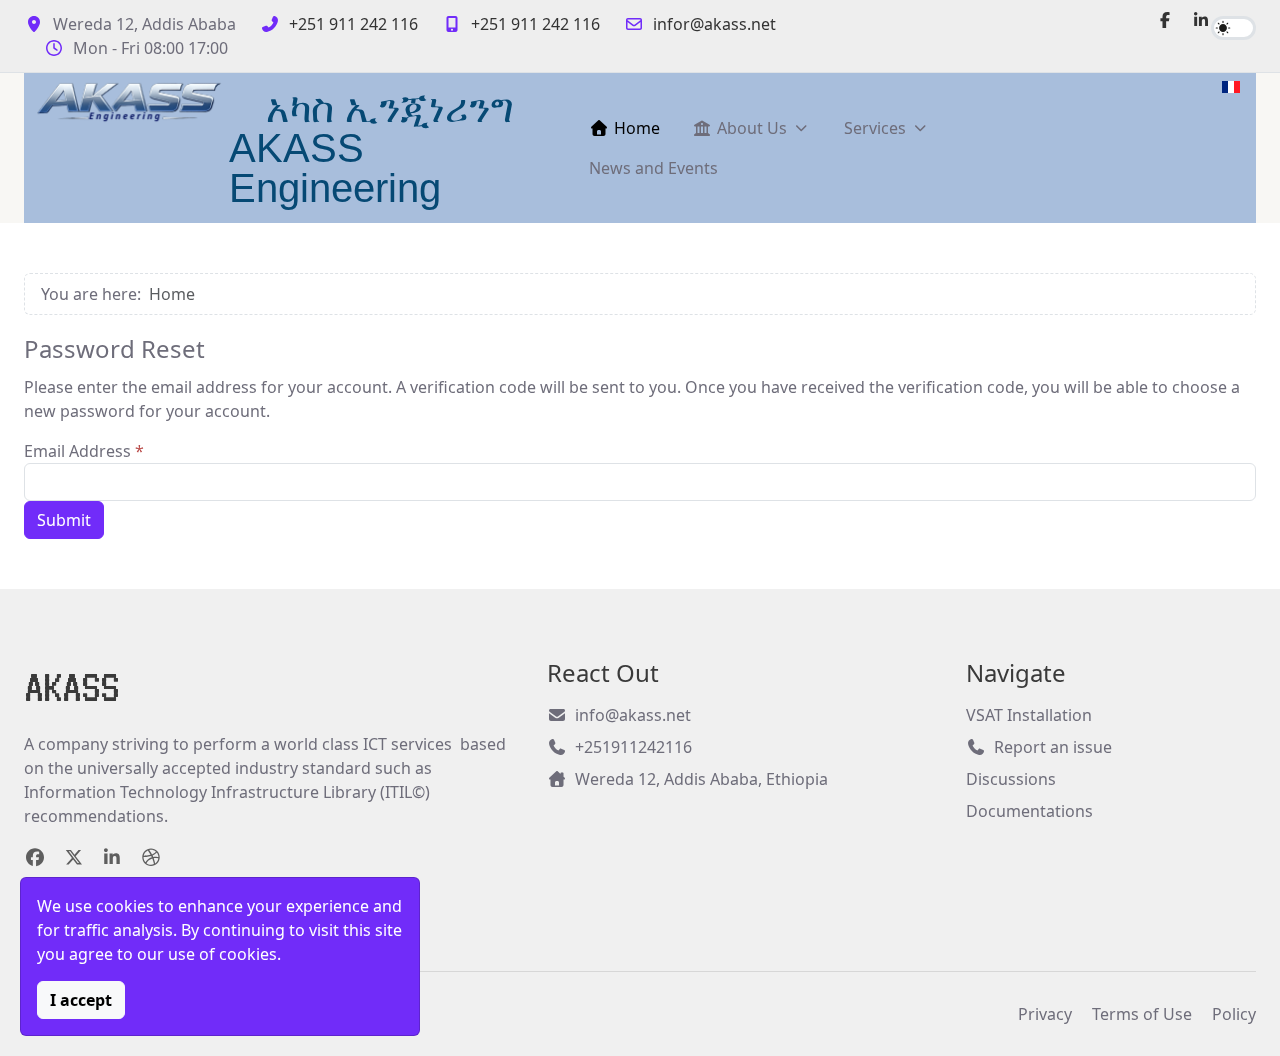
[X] (74, 857)
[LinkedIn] (1201, 20)
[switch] (1233, 28)
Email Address (84, 451)
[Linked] (112, 857)
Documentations (1029, 811)
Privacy (1045, 1014)
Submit (64, 520)
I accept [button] (81, 1000)
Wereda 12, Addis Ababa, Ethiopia (701, 779)
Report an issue (1053, 747)
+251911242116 (633, 747)
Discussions (1011, 779)
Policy (1234, 1014)
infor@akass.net (714, 24)
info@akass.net (633, 715)
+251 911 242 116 (353, 24)
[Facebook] (1165, 20)
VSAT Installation (1029, 715)
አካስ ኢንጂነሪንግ (389, 108)
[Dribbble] (151, 857)
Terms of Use (1142, 1014)
